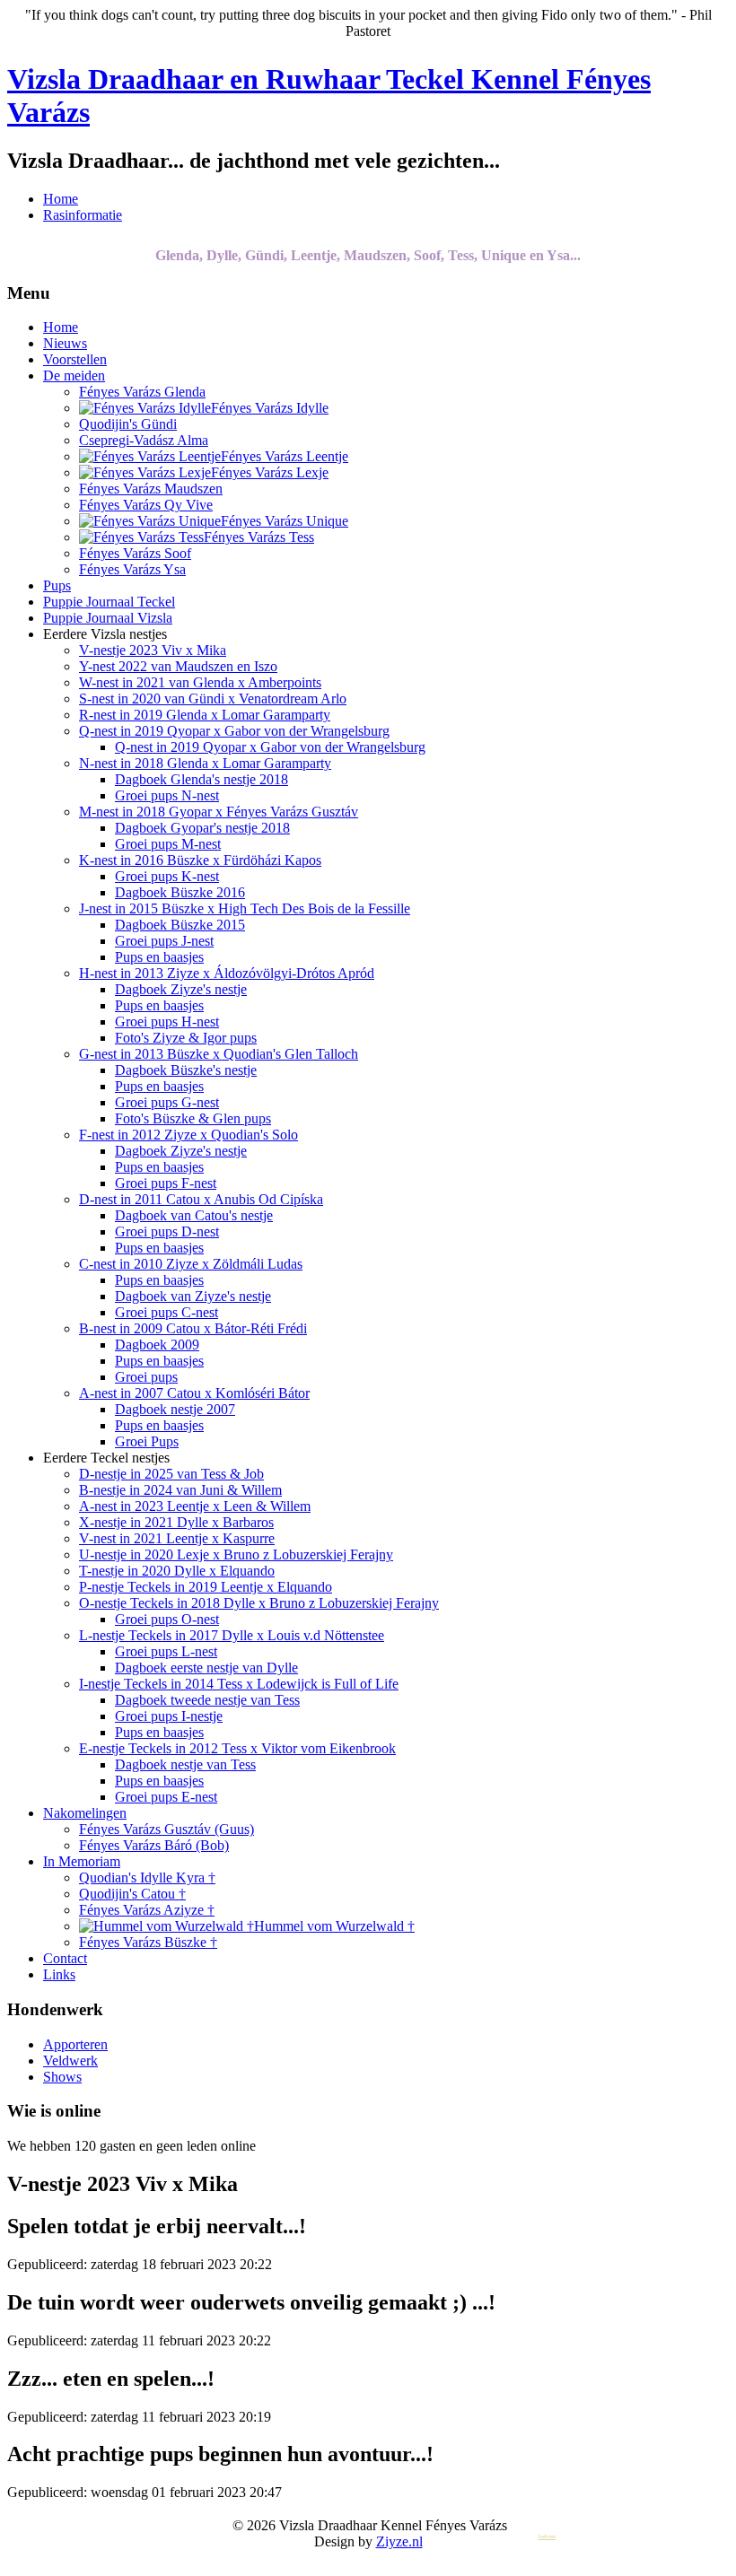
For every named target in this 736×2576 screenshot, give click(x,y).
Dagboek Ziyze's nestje (181, 989)
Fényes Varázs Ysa (132, 569)
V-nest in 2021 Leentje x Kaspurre (177, 1538)
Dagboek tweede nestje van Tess (207, 1700)
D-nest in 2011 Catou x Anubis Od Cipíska (201, 1199)
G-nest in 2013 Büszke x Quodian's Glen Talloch (219, 1054)
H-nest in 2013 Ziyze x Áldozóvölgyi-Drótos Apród (227, 973)
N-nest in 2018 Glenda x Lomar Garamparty (205, 763)
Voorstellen (75, 359)
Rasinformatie (83, 215)
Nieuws (65, 343)
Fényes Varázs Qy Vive (146, 505)
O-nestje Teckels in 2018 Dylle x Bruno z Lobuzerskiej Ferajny (259, 1603)
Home (61, 199)
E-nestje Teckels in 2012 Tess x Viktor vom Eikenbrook (237, 1748)
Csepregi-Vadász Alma (144, 440)
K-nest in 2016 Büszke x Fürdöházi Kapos (200, 860)
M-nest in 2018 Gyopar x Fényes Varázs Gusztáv (219, 812)
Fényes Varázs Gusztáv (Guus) (166, 1829)
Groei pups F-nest (166, 1183)
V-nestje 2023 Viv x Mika (153, 650)
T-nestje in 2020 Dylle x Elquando (177, 1571)
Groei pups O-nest (167, 1619)
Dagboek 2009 (157, 1345)
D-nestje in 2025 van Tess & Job (171, 1474)
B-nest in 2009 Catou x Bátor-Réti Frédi (193, 1328)
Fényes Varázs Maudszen (151, 489)
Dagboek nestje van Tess (185, 1764)
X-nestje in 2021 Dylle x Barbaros (176, 1522)
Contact (65, 1958)
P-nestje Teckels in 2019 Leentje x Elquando (206, 1587)
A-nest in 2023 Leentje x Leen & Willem (195, 1506)
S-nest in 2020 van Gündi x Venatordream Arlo (213, 699)
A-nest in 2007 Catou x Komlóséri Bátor (194, 1393)
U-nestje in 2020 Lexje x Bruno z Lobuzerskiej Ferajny (236, 1554)
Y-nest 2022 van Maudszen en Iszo (178, 666)
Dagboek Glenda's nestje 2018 (202, 779)
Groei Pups (147, 1441)
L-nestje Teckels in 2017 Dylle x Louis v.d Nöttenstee (232, 1635)
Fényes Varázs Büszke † (148, 1942)
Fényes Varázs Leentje (285, 456)
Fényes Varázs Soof (135, 553)
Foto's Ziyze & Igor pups (186, 1038)
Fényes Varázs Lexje (270, 472)
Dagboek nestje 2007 (175, 1409)
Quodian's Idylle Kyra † (147, 1877)
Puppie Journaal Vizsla (108, 618)
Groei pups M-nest (168, 844)
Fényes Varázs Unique (285, 521)
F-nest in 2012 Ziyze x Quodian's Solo (188, 1135)
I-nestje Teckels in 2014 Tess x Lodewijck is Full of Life (239, 1684)
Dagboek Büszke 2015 (180, 925)
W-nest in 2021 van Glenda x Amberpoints (200, 682)
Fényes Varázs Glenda (142, 392)
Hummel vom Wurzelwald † (334, 1926)
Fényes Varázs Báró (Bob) (154, 1845)
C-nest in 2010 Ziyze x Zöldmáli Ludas (191, 1264)
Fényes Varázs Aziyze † (147, 1910)
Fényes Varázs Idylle (270, 408)
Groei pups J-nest (164, 941)
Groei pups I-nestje (169, 1716)
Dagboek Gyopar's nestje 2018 (202, 828)
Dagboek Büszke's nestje (186, 1070)
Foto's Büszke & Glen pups (193, 1118)
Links (59, 1974)
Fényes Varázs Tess (259, 537)
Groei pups (146, 1377)
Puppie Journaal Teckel (109, 602)
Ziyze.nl (399, 2541)
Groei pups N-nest (167, 795)
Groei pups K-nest (167, 876)
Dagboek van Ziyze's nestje (193, 1296)
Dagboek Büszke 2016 (180, 892)
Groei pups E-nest (166, 1797)
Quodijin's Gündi (128, 424)
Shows (62, 2077)
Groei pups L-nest (166, 1651)
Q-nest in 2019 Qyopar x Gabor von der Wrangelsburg (234, 731)
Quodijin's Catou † (132, 1894)
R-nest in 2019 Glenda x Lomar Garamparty (205, 715)
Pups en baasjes (159, 957)
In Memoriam (82, 1861)
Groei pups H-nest (167, 1022)
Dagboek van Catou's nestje (194, 1215)
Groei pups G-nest (167, 1102)
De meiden (74, 375)
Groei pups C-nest (166, 1312)
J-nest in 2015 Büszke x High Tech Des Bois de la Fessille (245, 908)
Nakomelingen (85, 1813)
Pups (57, 585)
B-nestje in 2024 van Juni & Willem (180, 1490)
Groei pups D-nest (167, 1231)
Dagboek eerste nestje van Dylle (206, 1668)
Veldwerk (70, 2061)
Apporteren (75, 2044)
